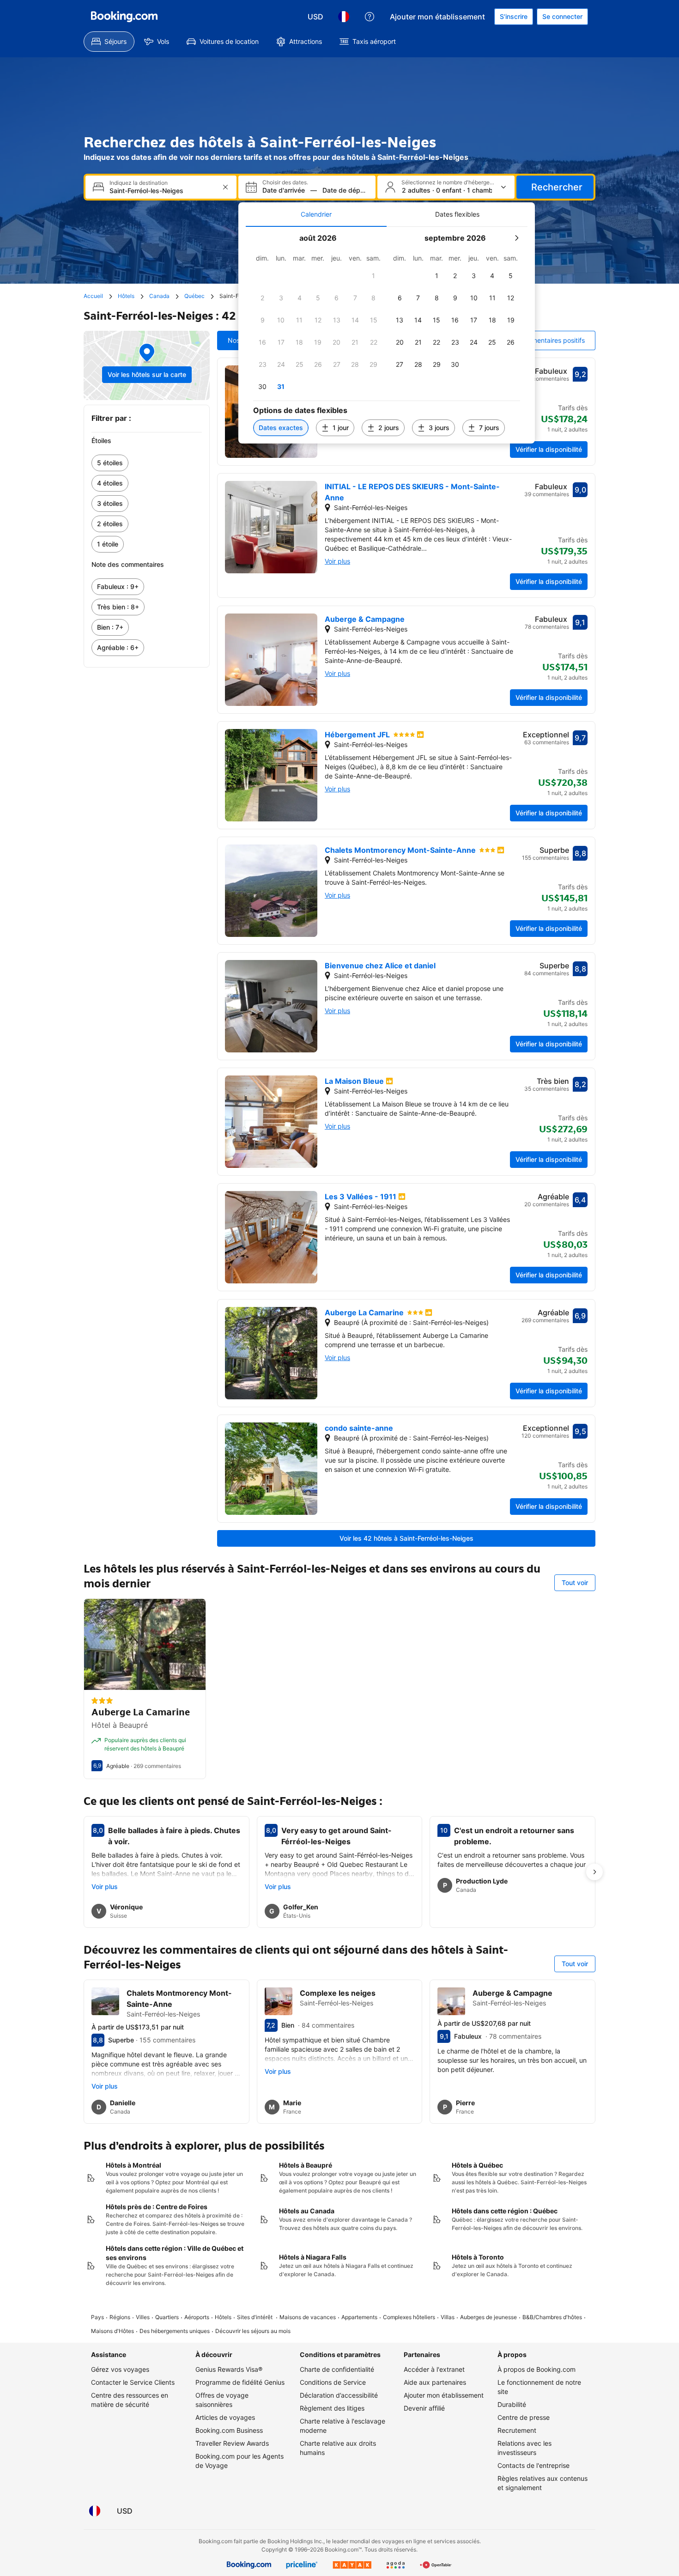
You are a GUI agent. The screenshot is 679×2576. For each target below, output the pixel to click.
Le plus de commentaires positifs (535, 340)
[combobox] (162, 191)
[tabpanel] (387, 335)
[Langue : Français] (344, 17)
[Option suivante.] (594, 1872)
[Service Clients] (370, 17)
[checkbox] (374, 276)
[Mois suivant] (516, 238)
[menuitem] (109, 42)
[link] (147, 463)
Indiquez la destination (139, 183)
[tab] (316, 214)
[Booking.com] (124, 17)
